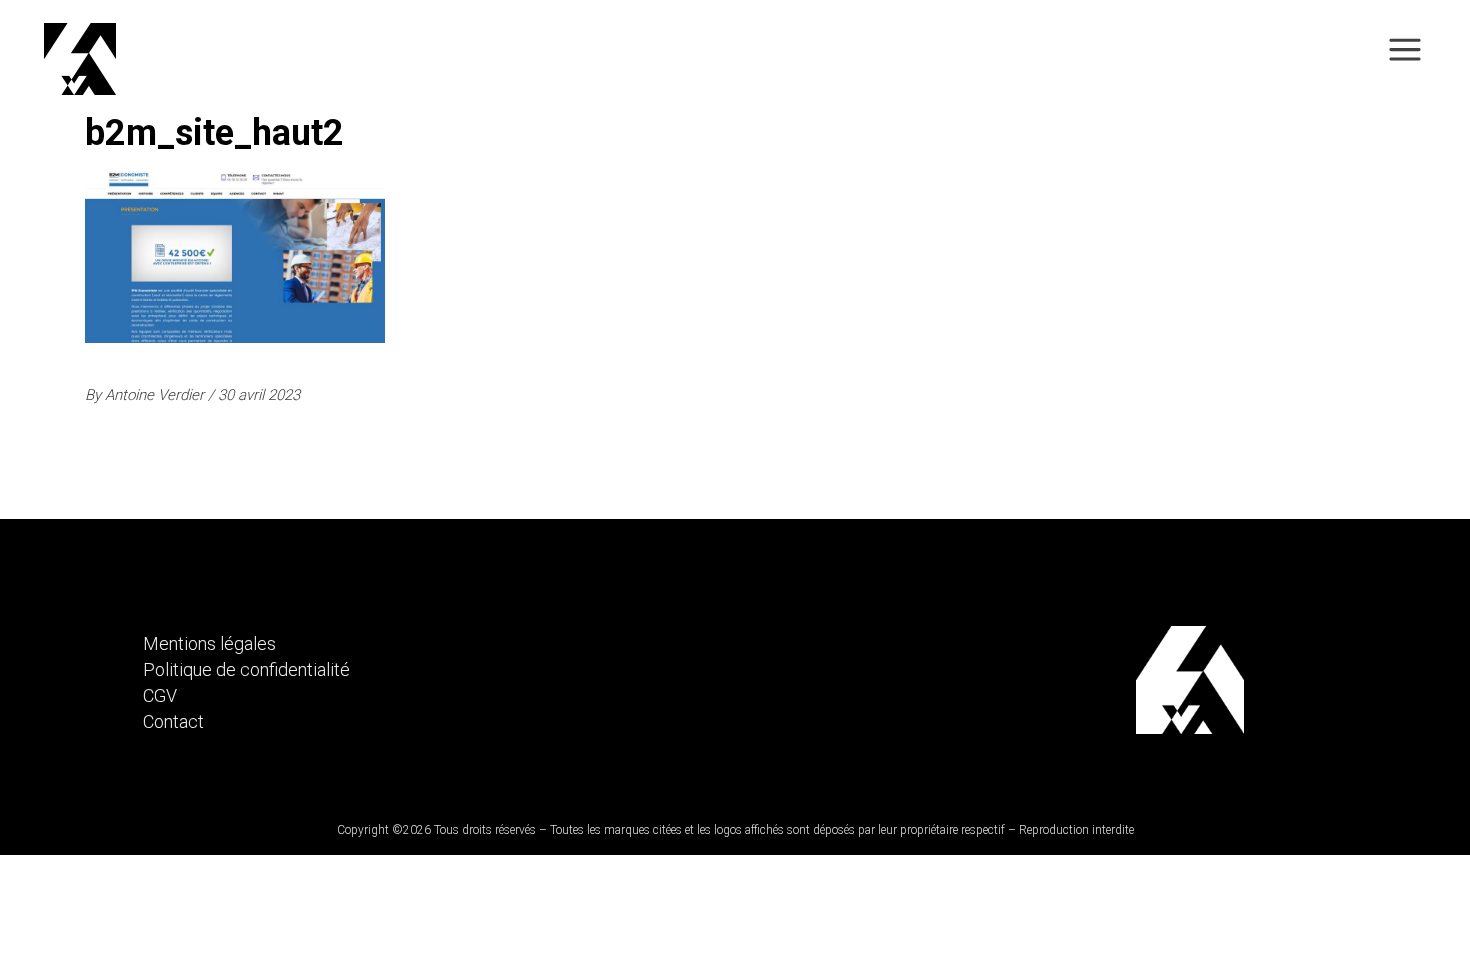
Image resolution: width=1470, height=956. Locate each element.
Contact (173, 721)
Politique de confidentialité (246, 669)
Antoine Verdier (156, 395)
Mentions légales (209, 643)
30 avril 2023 (259, 395)
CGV (160, 695)
